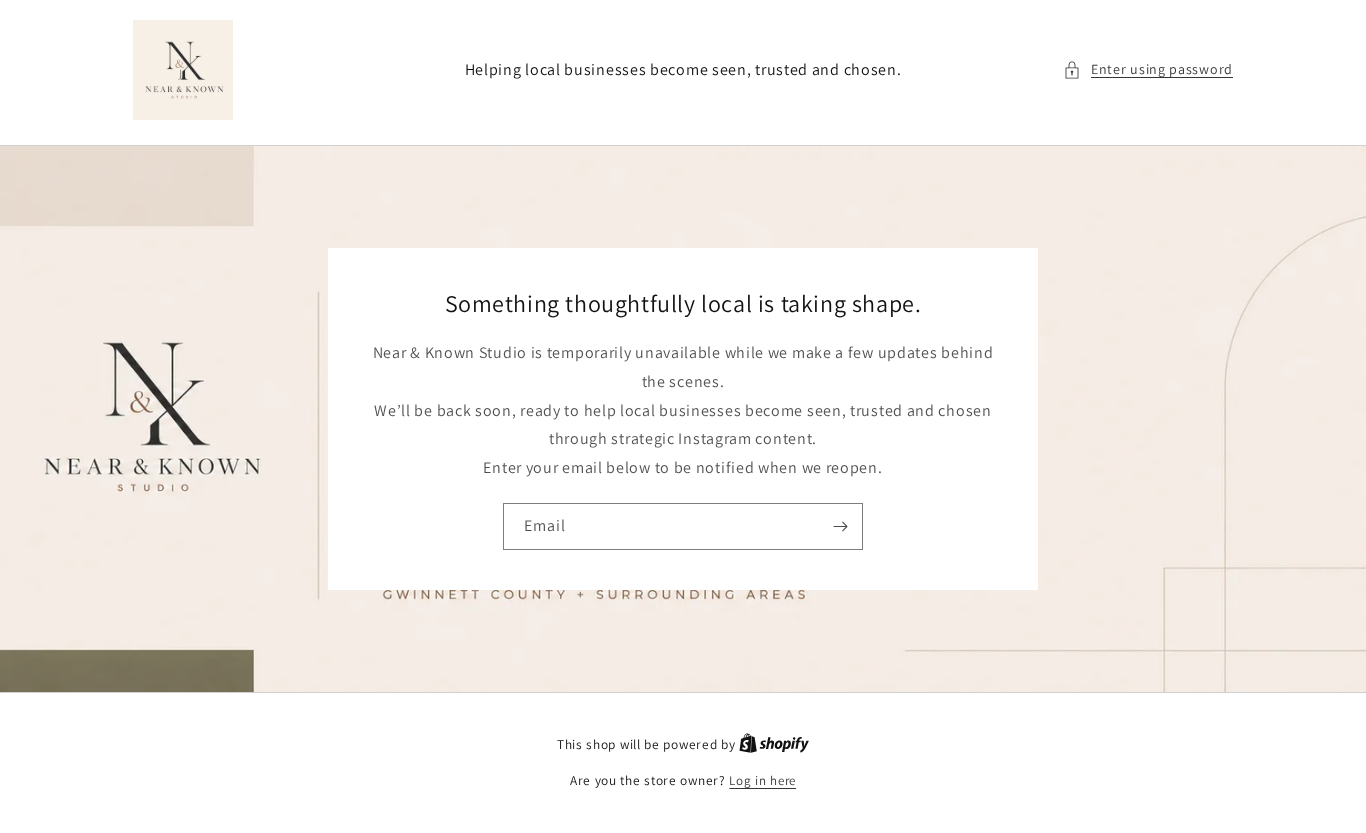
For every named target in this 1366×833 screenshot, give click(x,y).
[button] (1148, 69)
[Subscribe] (840, 526)
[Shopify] (774, 744)
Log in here (762, 780)
